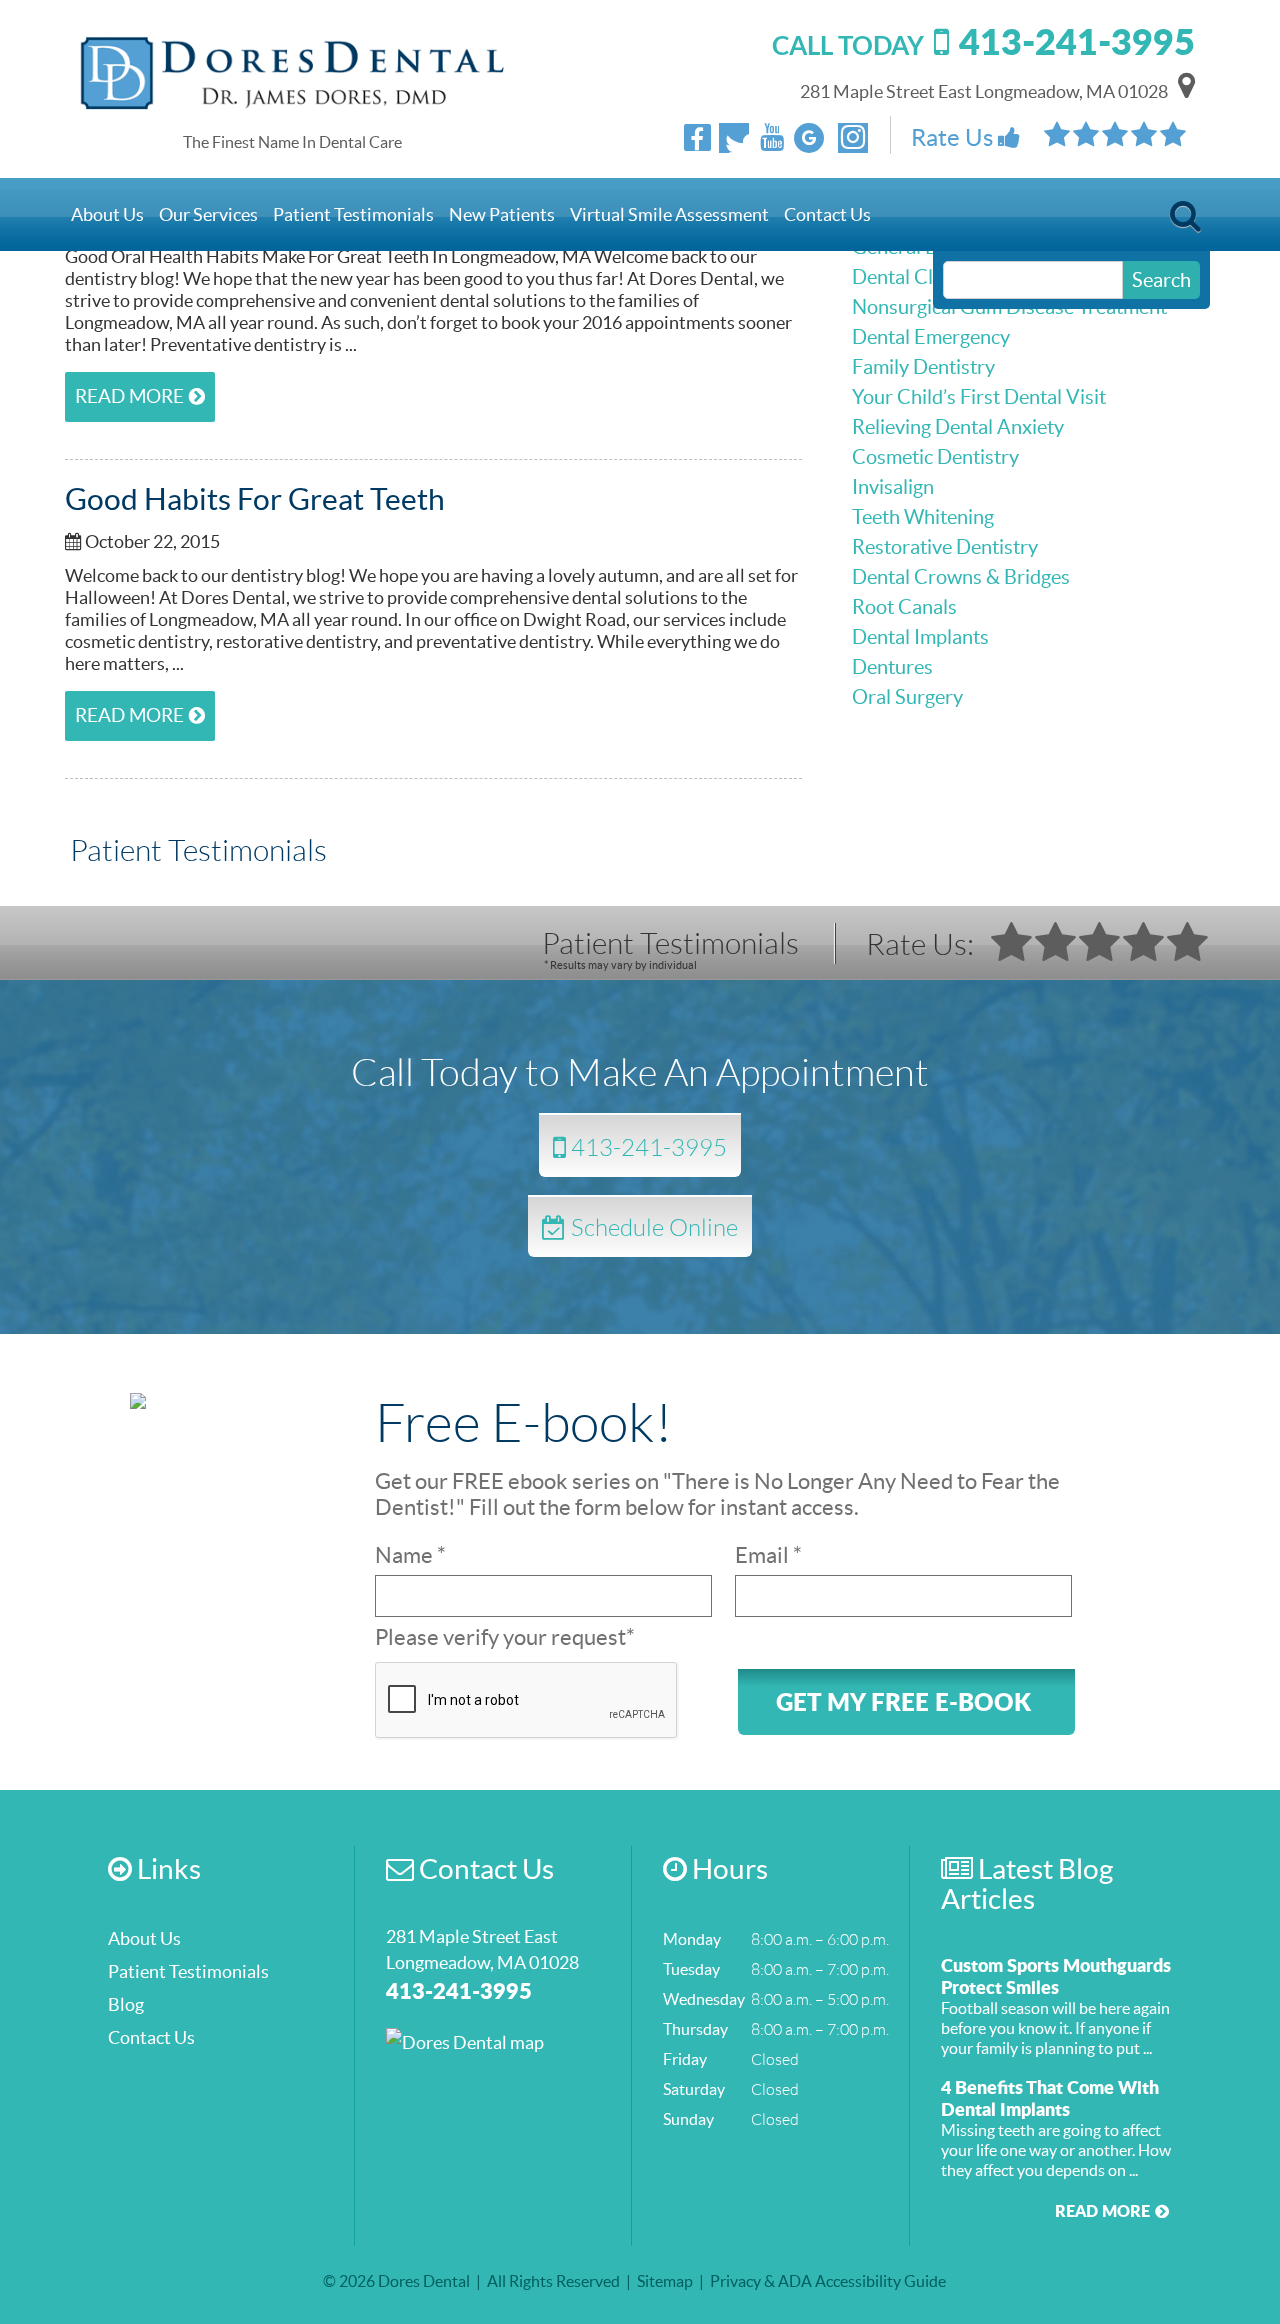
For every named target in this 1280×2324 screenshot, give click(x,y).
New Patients (502, 214)
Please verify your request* (505, 1637)
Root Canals (904, 607)
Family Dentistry (923, 367)
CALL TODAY (983, 45)
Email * (768, 1555)
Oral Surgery (907, 697)
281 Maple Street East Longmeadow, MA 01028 (984, 91)
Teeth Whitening (923, 517)
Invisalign (893, 487)
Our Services (208, 214)
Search (1185, 221)
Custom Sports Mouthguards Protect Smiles (1056, 1976)
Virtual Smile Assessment (669, 214)
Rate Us (954, 137)
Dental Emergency (931, 337)
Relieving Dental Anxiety (958, 427)
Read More (129, 396)
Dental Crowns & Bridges (961, 577)
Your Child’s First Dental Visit (979, 397)
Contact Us (827, 214)
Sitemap (665, 2281)
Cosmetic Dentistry (935, 457)
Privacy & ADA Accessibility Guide (828, 2281)
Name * (410, 1555)
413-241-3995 (646, 1146)
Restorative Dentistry (945, 547)
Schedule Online (652, 1226)
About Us (107, 214)
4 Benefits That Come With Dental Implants (1050, 2098)
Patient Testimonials (353, 214)
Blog (126, 2004)
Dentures (892, 667)
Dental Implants (920, 637)
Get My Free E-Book (903, 1701)
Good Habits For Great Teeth (255, 499)
